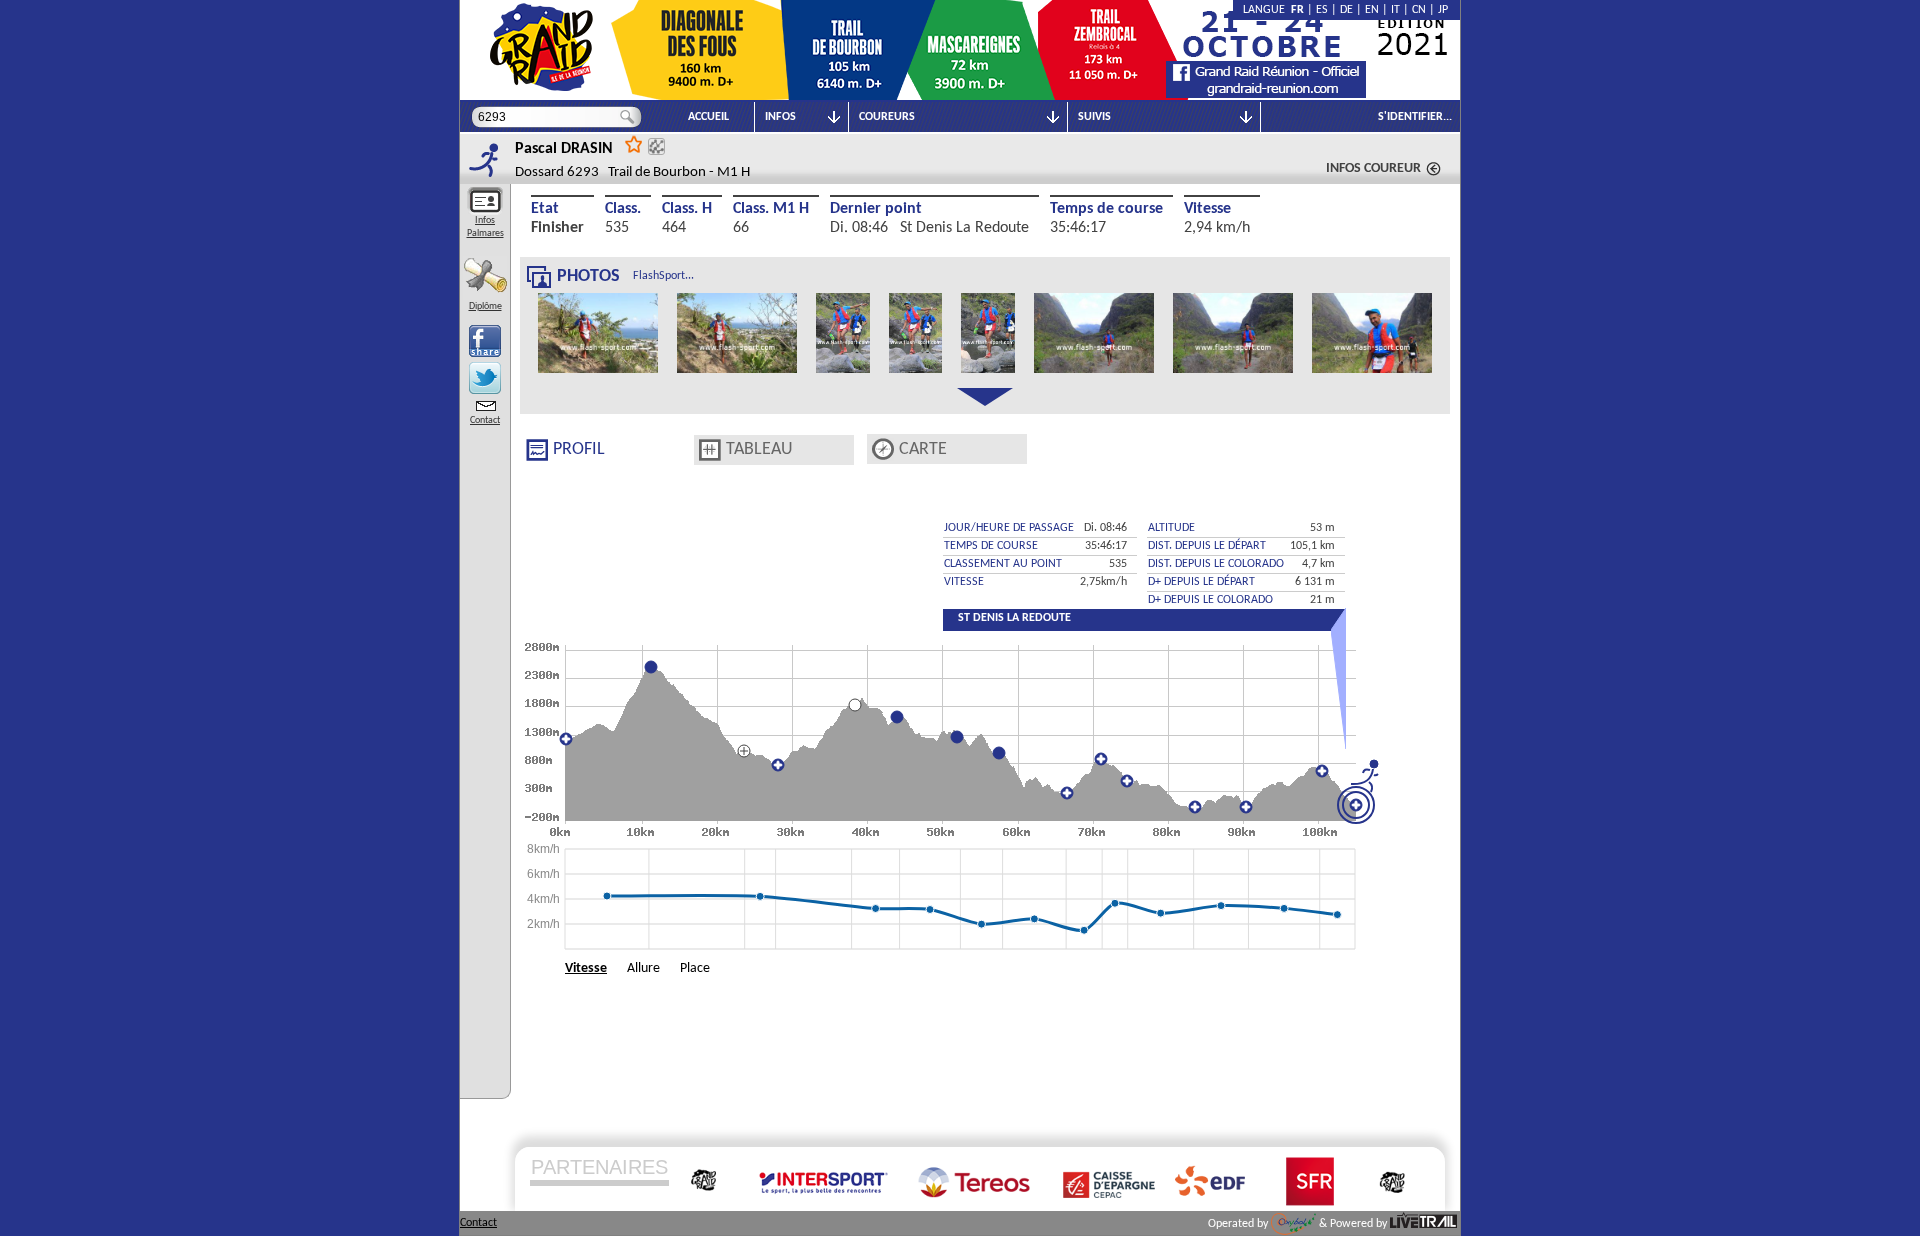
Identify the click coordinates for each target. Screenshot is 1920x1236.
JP (1443, 10)
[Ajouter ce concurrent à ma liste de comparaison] (656, 146)
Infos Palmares (485, 227)
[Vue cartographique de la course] (883, 449)
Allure (643, 968)
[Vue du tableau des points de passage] (710, 450)
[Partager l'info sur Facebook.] (485, 341)
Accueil (708, 117)
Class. (623, 209)
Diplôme (485, 306)
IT (1395, 10)
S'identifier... (1415, 117)
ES (1322, 10)
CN (1419, 10)
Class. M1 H (771, 209)
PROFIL (579, 449)
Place (695, 968)
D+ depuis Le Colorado (1210, 600)
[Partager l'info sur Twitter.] (485, 378)
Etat (545, 209)
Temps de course (1106, 209)
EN (1372, 10)
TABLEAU (759, 449)
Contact (485, 420)
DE (1346, 10)
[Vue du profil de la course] (537, 450)
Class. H (687, 209)
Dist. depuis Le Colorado (1216, 564)
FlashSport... (663, 276)
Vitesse (1207, 209)
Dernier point (876, 209)
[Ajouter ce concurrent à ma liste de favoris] (634, 143)
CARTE (923, 449)
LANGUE (1267, 10)
